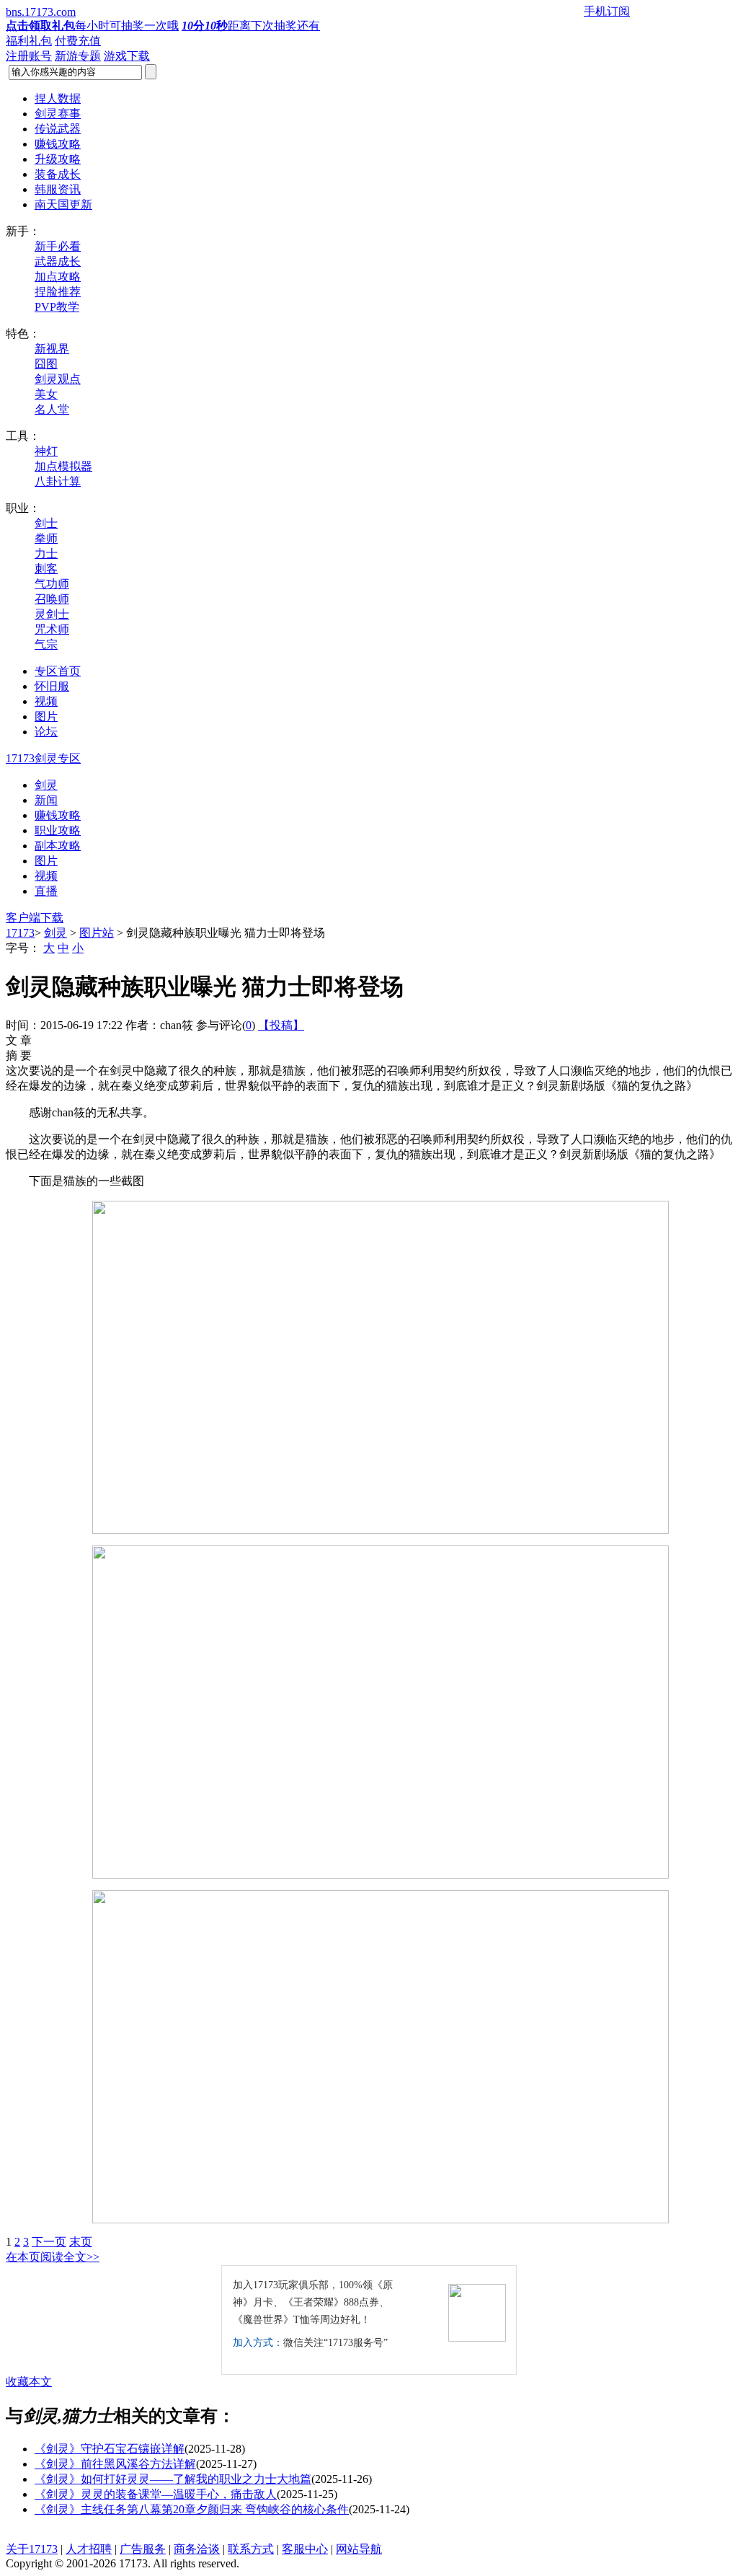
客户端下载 (35, 918)
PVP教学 (57, 307)
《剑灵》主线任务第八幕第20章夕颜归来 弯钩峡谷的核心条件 (192, 2509)
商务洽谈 (197, 2549)
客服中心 (305, 2549)
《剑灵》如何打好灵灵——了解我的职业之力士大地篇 (173, 2479)
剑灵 (46, 785)
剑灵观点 (58, 379)
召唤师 (52, 599)
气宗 (46, 644)
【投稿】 (281, 1025)
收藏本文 (29, 2382)
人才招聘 (89, 2549)
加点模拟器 (63, 466)
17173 (20, 933)
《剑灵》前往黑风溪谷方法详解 (115, 2464)
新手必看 (58, 246)
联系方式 (251, 2549)
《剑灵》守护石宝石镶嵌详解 (110, 2449)
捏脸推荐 (58, 292)
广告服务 (143, 2549)
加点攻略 (58, 277)
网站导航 (359, 2549)
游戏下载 (127, 56)
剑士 (46, 523)
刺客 (46, 569)
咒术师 (52, 629)
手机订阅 (607, 11)
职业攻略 (58, 830)
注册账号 (29, 56)
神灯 (46, 451)
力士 (46, 553)
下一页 (49, 2242)
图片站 (97, 933)
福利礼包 (29, 41)
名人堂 (52, 409)
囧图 (46, 364)
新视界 (52, 349)
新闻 (46, 800)
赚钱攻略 (58, 815)
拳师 (46, 538)
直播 (46, 891)
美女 (46, 394)
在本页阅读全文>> (53, 2257)
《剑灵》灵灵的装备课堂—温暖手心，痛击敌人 (156, 2494)
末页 (81, 2242)
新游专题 (78, 56)
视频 (46, 876)
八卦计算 (58, 481)
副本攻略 (58, 846)
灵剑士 (52, 614)
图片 (46, 861)
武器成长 (58, 261)
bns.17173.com (41, 12)
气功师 (52, 584)
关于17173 (32, 2549)
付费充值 (78, 41)
